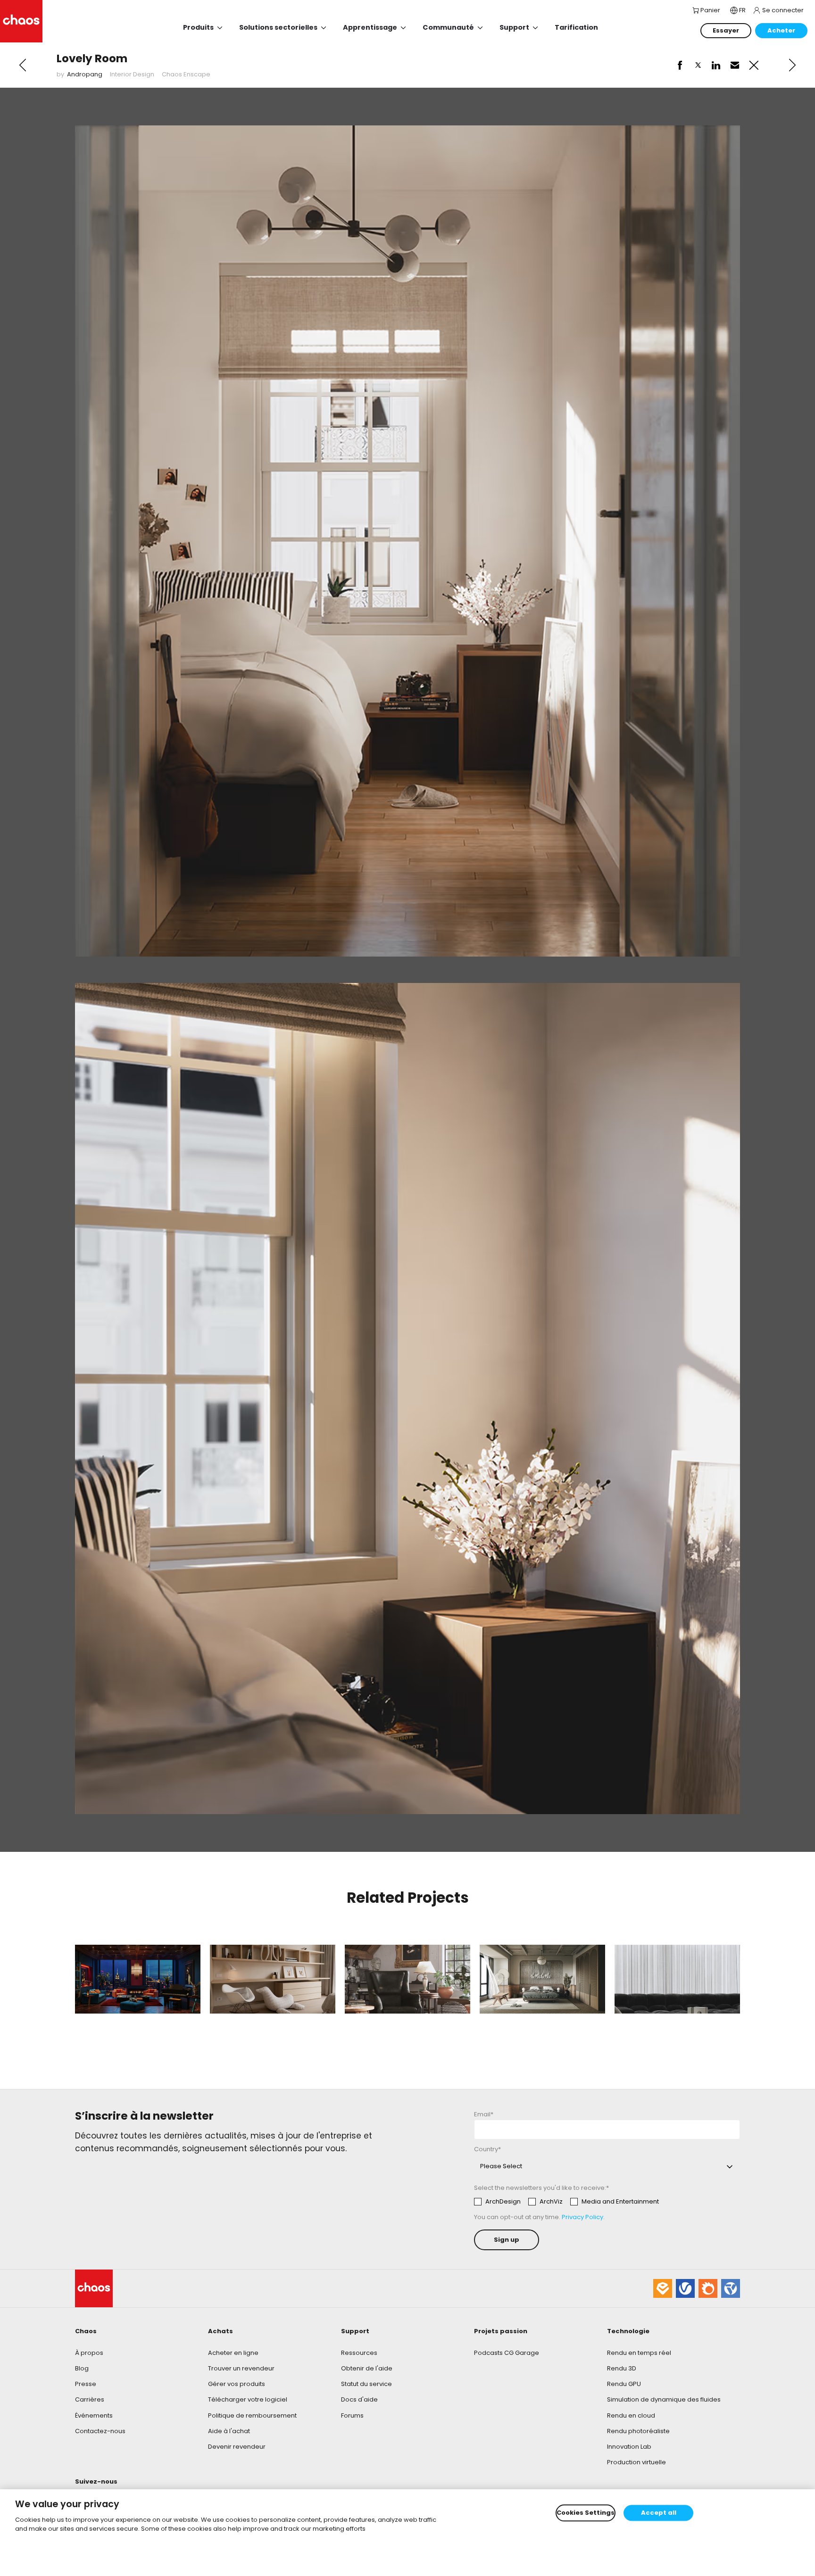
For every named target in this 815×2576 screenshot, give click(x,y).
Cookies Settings (586, 2513)
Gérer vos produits (237, 2384)
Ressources (359, 2353)
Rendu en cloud (631, 2415)
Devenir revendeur (237, 2447)
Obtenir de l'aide (367, 2368)
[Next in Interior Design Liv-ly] (792, 65)
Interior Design (132, 74)
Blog (82, 2368)
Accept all (659, 2513)
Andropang (85, 74)
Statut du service (366, 2384)
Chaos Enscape (186, 74)
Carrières (90, 2399)
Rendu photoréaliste (638, 2431)
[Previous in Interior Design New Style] (23, 65)
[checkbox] (566, 2202)
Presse (86, 2384)
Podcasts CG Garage (507, 2353)
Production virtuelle (636, 2462)
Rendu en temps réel (639, 2353)
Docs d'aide (359, 2399)
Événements (94, 2415)
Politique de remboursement (252, 2415)
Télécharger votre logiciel (248, 2399)
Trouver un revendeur (241, 2368)
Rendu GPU (624, 2384)
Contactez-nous (100, 2431)
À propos (89, 2353)
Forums (352, 2415)
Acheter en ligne (233, 2353)
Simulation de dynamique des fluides (664, 2399)
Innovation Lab (629, 2447)
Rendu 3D (622, 2368)
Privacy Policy (582, 2217)
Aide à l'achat (229, 2431)
